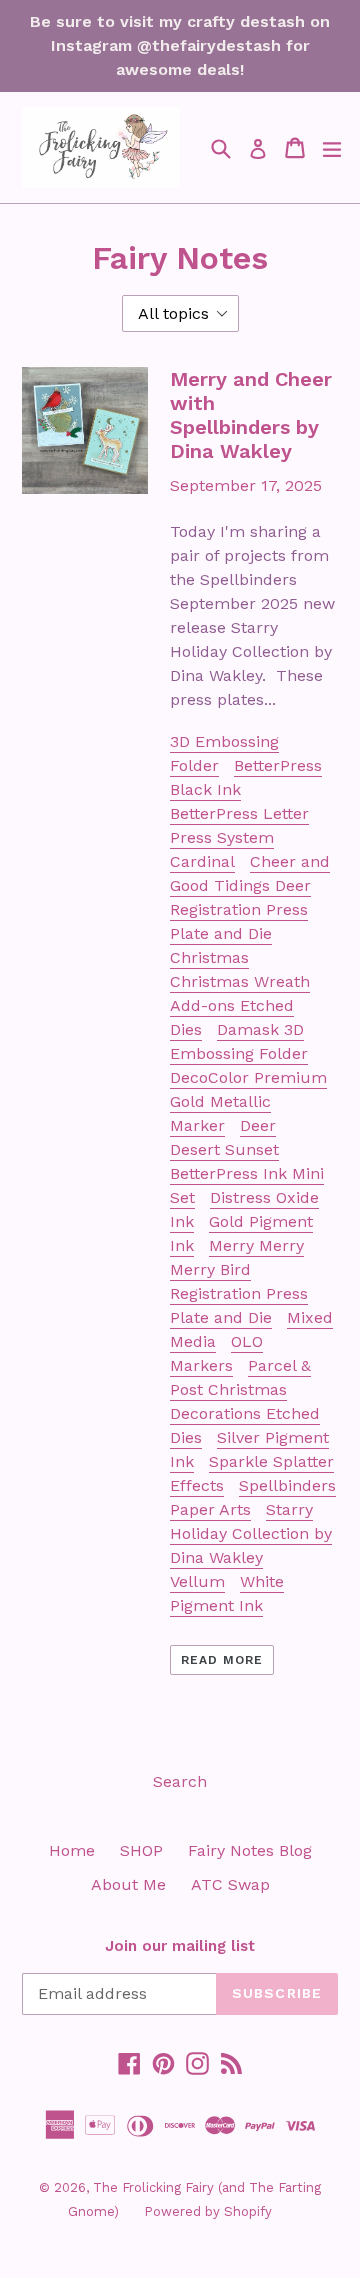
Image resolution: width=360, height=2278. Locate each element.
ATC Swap (230, 1884)
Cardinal (202, 861)
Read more (222, 1660)
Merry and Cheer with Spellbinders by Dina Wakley (251, 415)
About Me (128, 1884)
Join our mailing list (180, 1946)
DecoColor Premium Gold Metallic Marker (248, 1101)
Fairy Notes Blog (250, 1850)
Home (72, 1850)
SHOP (141, 1850)
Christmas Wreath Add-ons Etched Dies (240, 1005)
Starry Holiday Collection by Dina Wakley (251, 1533)
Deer (258, 1125)
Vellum (197, 1581)
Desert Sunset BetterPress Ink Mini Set (247, 1173)
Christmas (209, 957)
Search (180, 1781)
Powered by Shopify (208, 2211)
